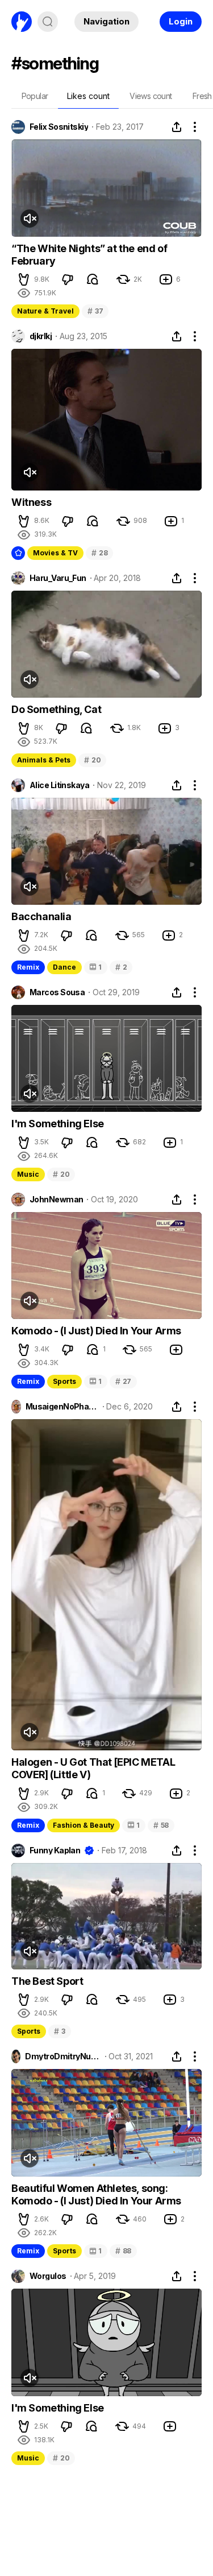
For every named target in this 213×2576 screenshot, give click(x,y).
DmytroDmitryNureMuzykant (63, 2056)
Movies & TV (55, 553)
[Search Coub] (48, 22)
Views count (151, 96)
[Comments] (93, 279)
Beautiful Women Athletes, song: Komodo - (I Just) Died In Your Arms (96, 2194)
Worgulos (48, 2276)
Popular (35, 96)
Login (181, 21)
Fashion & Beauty (83, 1825)
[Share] (177, 127)
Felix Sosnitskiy (59, 127)
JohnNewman (56, 1200)
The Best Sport (47, 1981)
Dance (64, 967)
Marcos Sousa (57, 992)
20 (92, 760)
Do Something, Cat (56, 709)
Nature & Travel (45, 311)
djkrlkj (41, 336)
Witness (31, 502)
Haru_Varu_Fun (58, 578)
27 (123, 1381)
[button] (24, 279)
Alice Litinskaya (59, 785)
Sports (64, 1381)
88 (123, 2251)
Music (28, 1174)
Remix (28, 967)
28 (99, 553)
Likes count (88, 96)
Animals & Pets (44, 760)
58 (161, 1825)
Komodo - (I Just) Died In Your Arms (96, 1331)
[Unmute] (30, 219)
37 (95, 311)
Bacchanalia (41, 916)
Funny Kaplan (55, 1850)
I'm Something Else (58, 1124)
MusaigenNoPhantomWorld (62, 1407)
